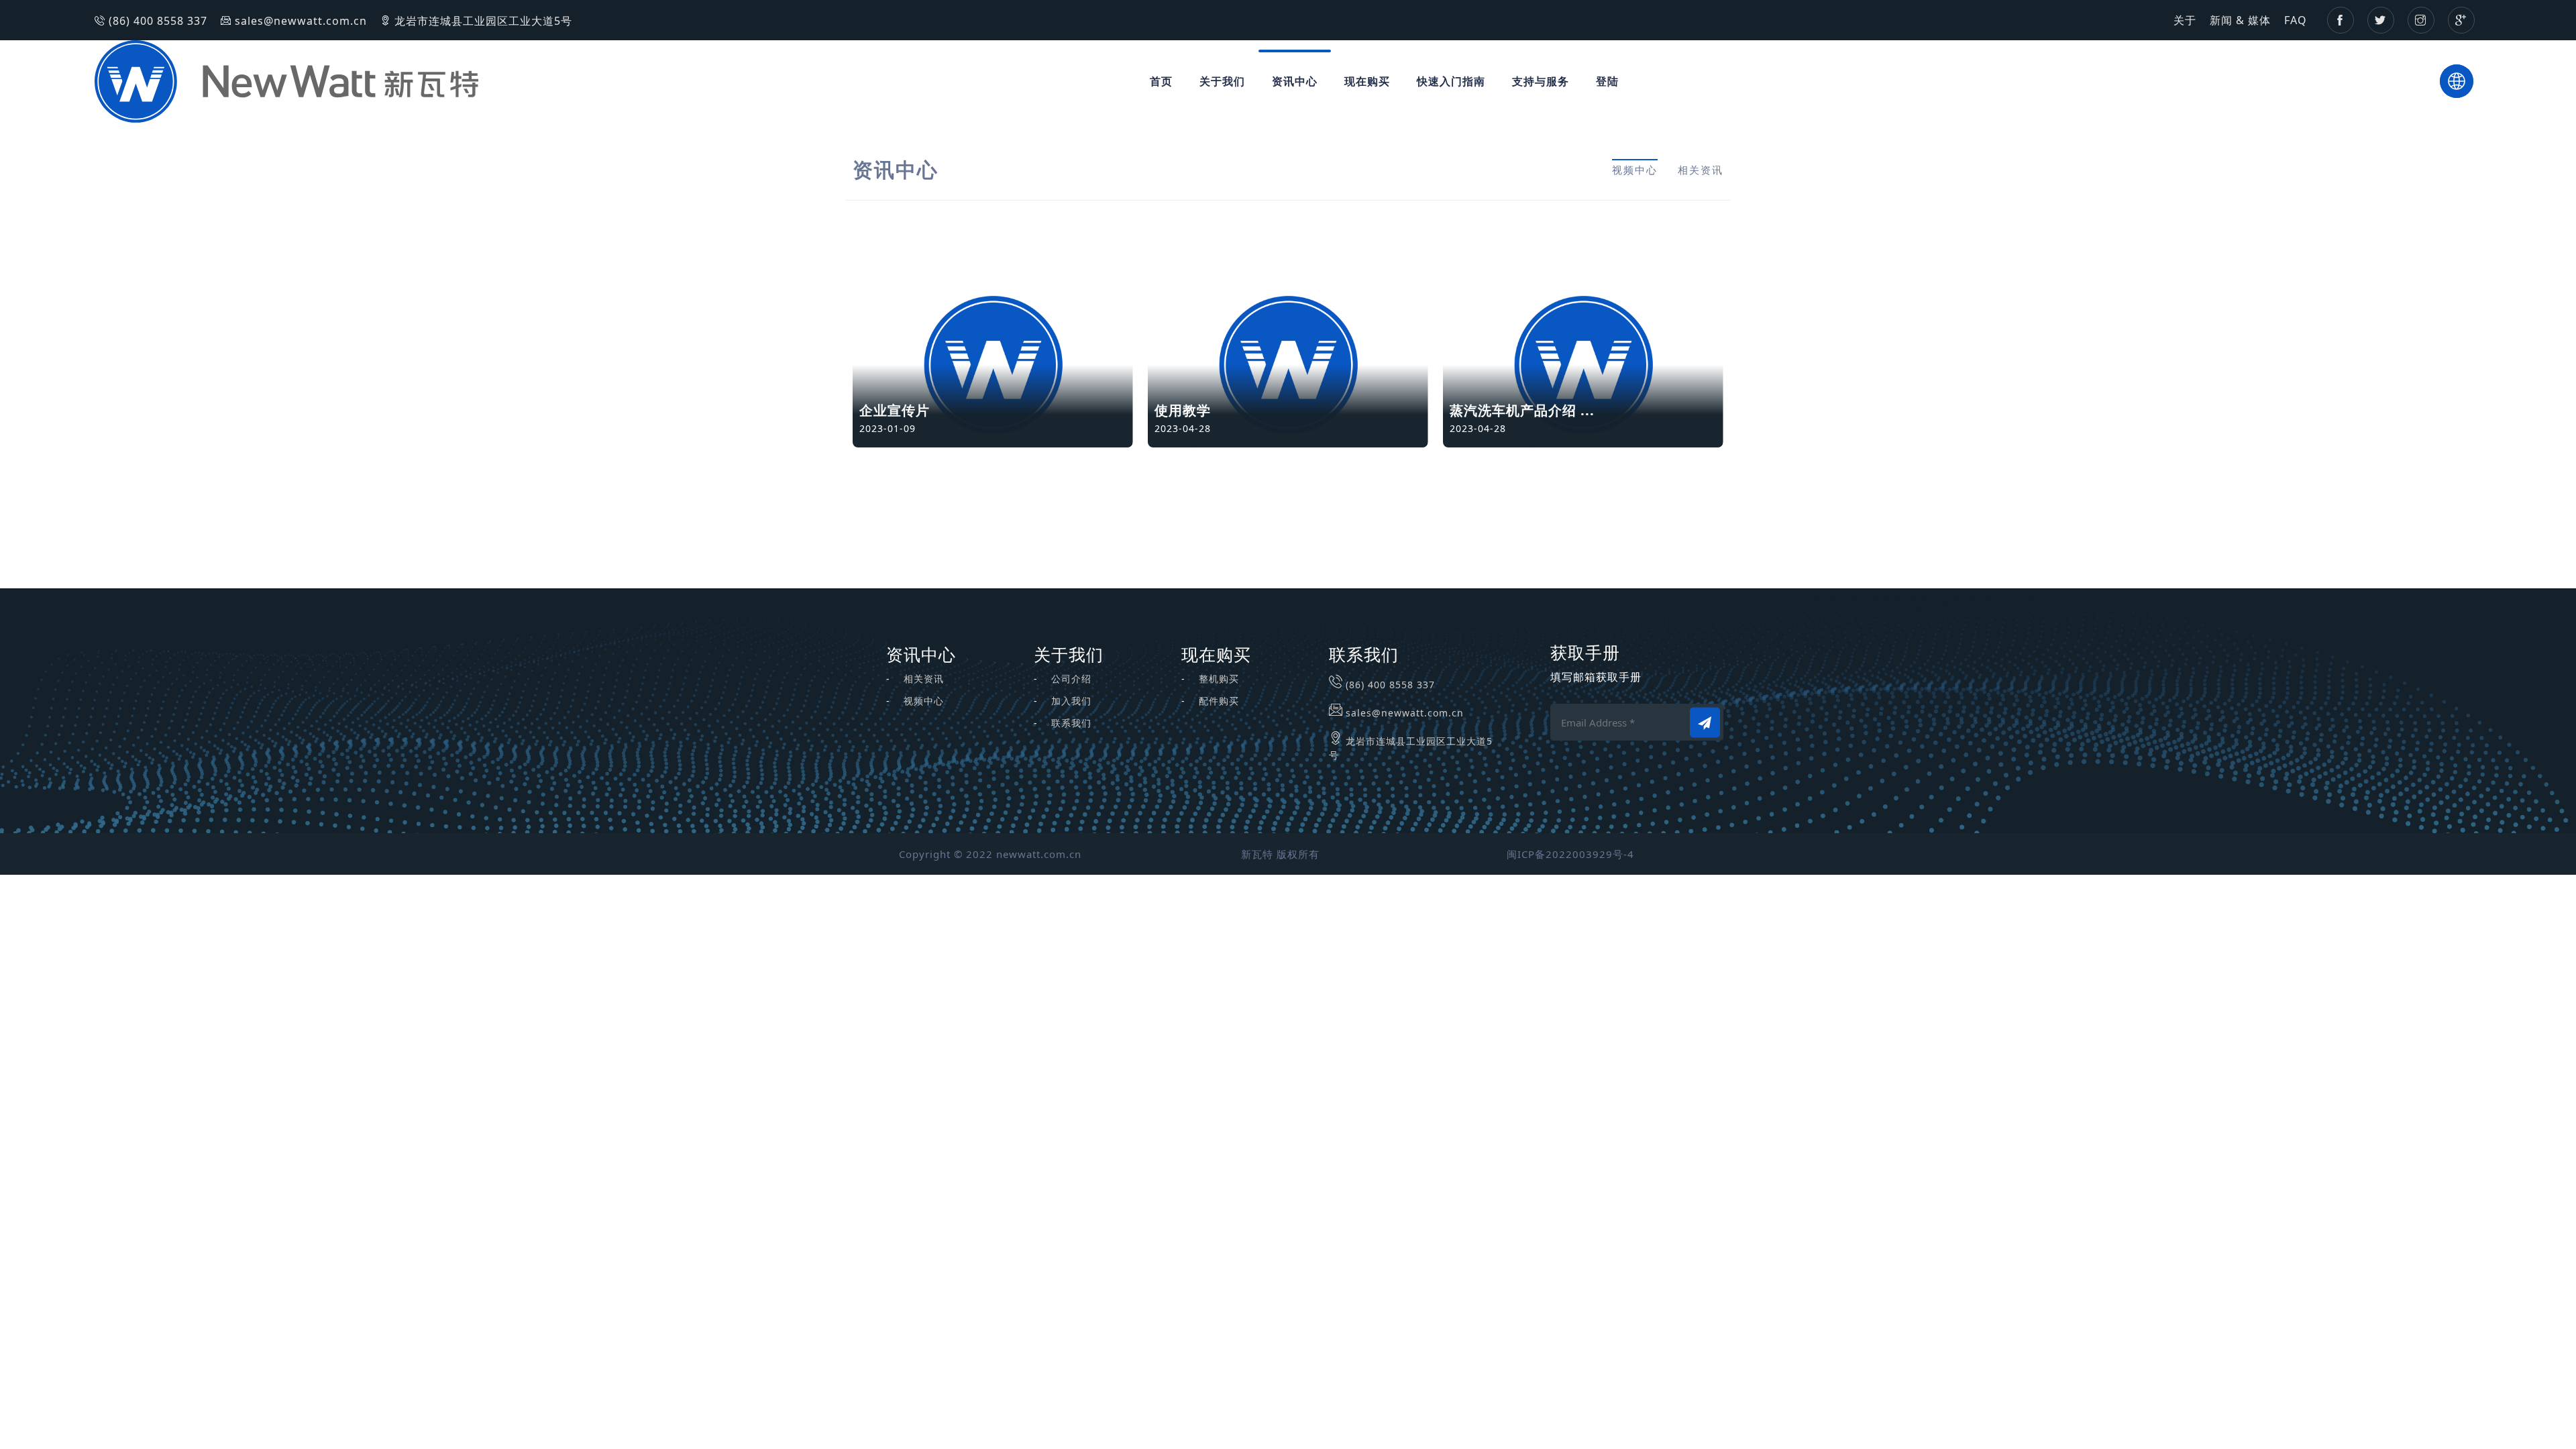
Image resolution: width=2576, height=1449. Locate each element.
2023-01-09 (888, 428)
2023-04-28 (1183, 428)
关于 (2185, 20)
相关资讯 (1701, 170)
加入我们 (1071, 701)
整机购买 (1219, 679)
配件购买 (1219, 701)
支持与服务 (1541, 81)
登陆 (1607, 81)
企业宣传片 (895, 410)
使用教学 (1183, 410)
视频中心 (1635, 170)
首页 (1161, 81)
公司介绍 (1071, 679)
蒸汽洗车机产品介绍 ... (1522, 410)
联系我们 (1071, 723)
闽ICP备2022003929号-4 (1570, 854)
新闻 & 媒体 (2240, 20)
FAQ (2296, 20)
